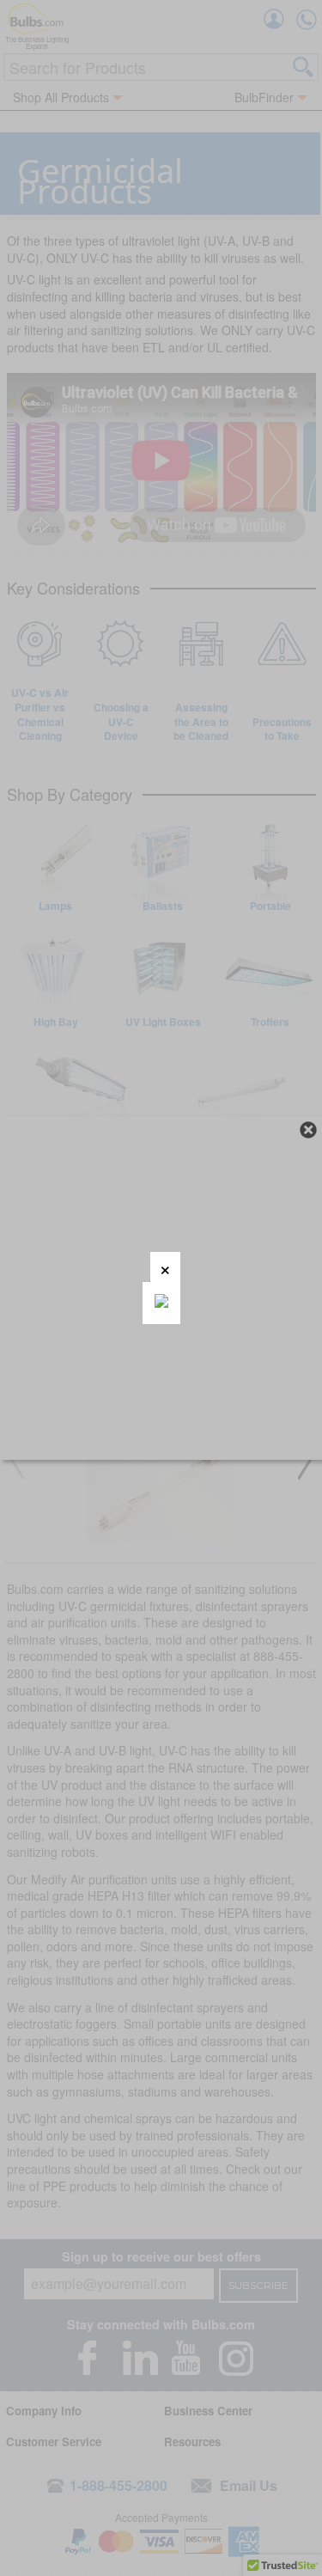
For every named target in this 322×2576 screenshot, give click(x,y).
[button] (165, 1267)
